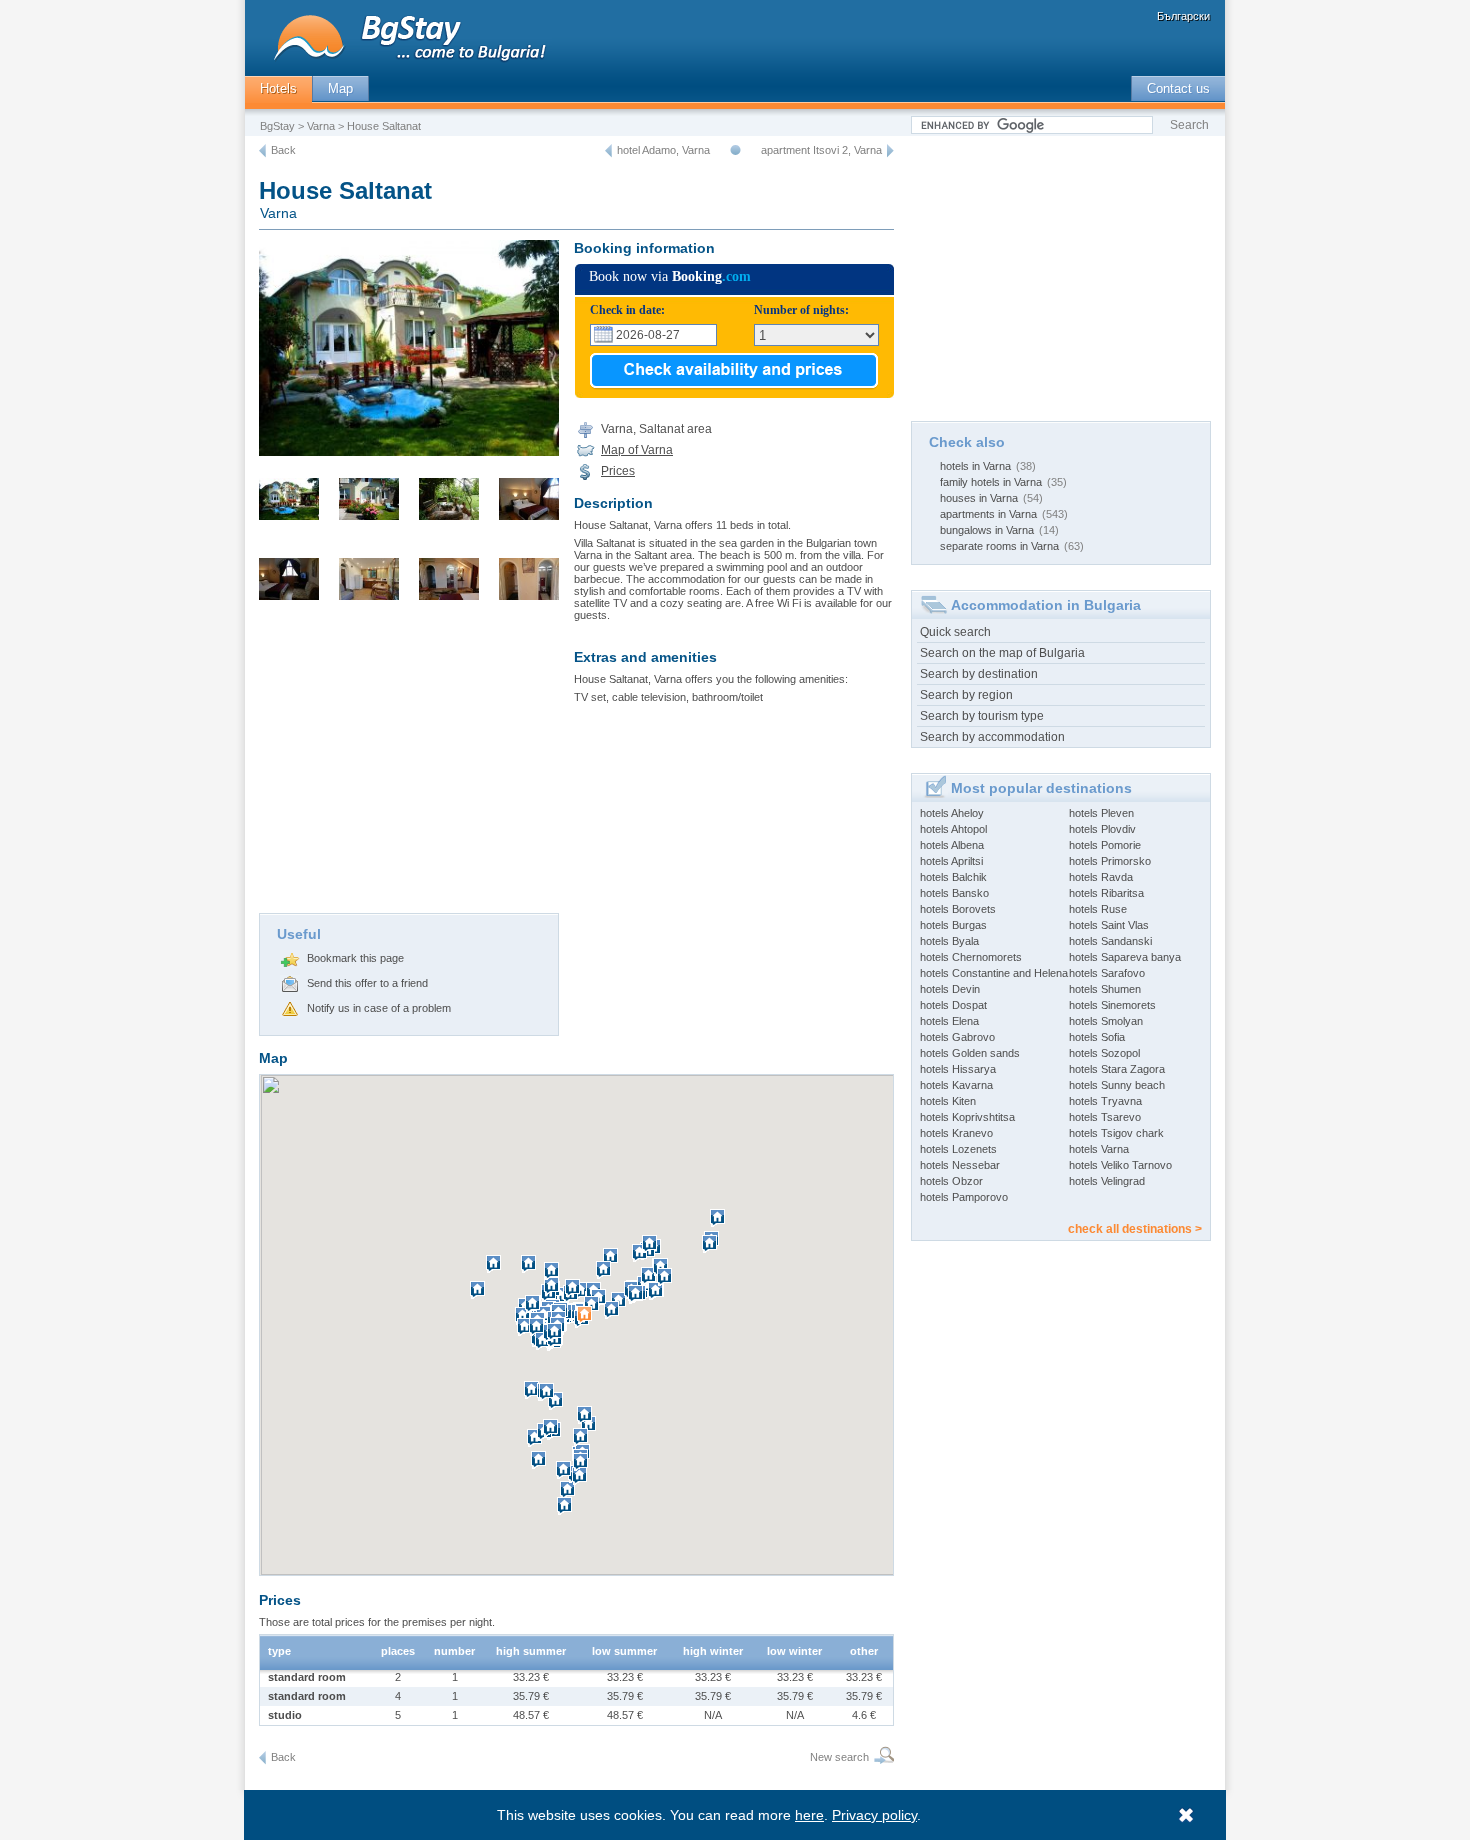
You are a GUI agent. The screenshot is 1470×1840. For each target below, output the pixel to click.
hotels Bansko (954, 893)
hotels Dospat (953, 1005)
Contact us (1178, 88)
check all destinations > (1135, 1229)
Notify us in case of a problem (379, 1008)
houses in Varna (979, 498)
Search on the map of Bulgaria (1002, 653)
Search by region (966, 695)
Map (340, 88)
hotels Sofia (1097, 1037)
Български (1183, 16)
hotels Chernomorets (971, 957)
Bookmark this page (355, 958)
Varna (321, 126)
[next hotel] (890, 151)
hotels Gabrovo (957, 1037)
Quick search (955, 632)
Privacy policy (874, 1815)
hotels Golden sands (970, 1053)
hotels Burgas (953, 925)
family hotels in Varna (991, 482)
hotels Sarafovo (1107, 973)
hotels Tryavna (1105, 1101)
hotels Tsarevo (1105, 1117)
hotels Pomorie (1105, 845)
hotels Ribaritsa (1106, 893)
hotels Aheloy (952, 813)
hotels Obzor (951, 1181)
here (809, 1815)
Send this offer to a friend (367, 983)
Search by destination (979, 674)
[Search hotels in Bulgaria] (881, 1757)
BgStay (277, 126)
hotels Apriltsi (951, 861)
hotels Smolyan (1106, 1021)
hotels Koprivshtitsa (967, 1117)
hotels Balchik (953, 877)
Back (283, 150)
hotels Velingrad (1107, 1181)
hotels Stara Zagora (1117, 1069)
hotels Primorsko (1110, 861)
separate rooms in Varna (999, 546)
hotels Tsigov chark (1116, 1133)
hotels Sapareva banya (1125, 957)
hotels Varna (1099, 1149)
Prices (618, 471)
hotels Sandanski (1110, 941)
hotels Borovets (958, 909)
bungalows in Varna (987, 530)
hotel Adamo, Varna (663, 150)
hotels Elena (949, 1021)
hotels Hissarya (958, 1069)
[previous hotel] (608, 151)
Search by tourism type (982, 716)
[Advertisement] (409, 763)
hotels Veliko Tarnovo (1120, 1165)
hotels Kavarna (956, 1085)
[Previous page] (262, 151)
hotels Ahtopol (953, 829)
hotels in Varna (975, 466)
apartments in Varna (988, 514)
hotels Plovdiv (1102, 829)
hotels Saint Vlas (1109, 925)
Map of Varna (637, 450)
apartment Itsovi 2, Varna (821, 150)
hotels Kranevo (956, 1133)
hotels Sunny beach (1117, 1085)
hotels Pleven (1101, 813)
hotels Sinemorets (1112, 1005)
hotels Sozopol (1104, 1053)
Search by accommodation (992, 737)
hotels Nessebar (960, 1165)
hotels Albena (952, 845)
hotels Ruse (1098, 909)
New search (839, 1757)
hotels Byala (949, 941)
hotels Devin (950, 989)
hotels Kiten (948, 1101)
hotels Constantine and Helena (994, 973)
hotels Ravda (1101, 877)
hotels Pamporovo (964, 1197)
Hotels (278, 88)
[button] (587, 1323)
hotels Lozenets (958, 1149)
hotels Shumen (1105, 989)
